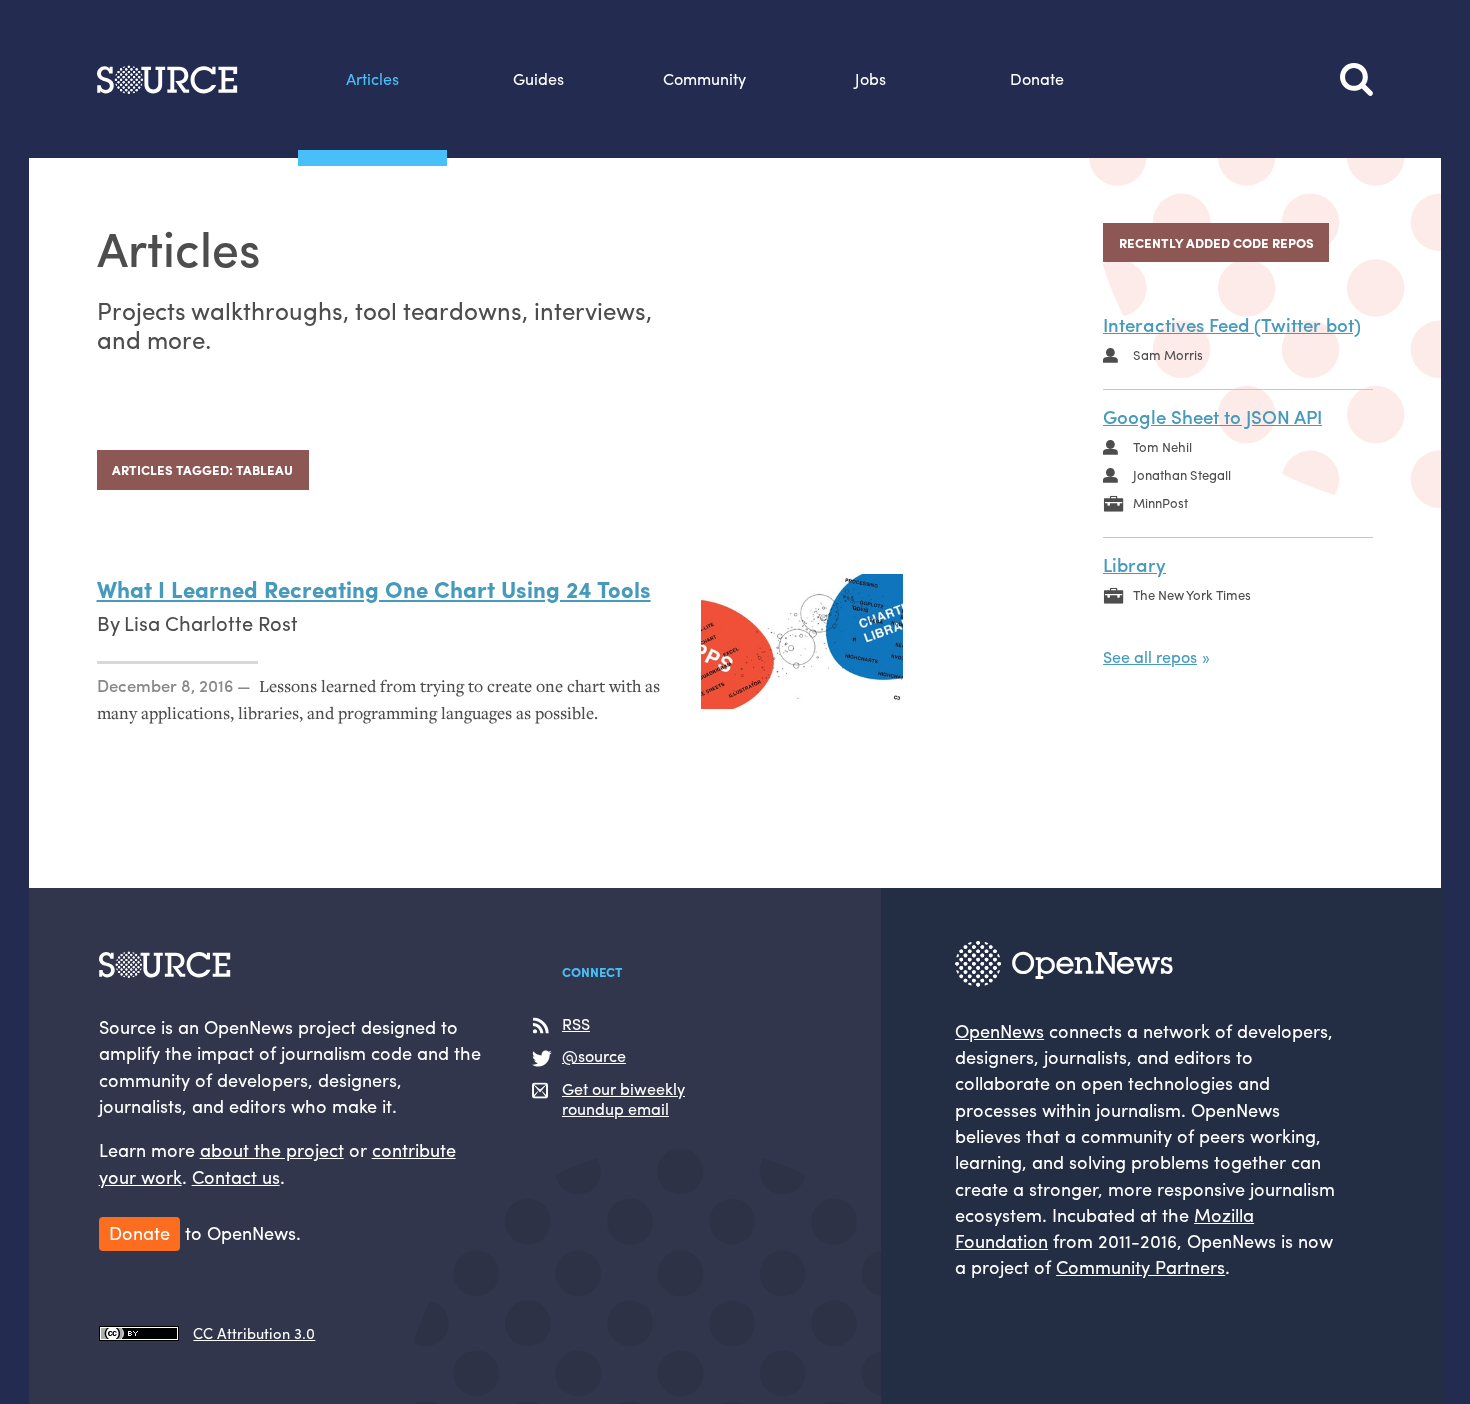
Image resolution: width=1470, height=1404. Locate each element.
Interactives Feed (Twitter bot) (1232, 324)
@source (594, 1056)
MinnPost (1160, 502)
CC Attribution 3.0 (254, 1332)
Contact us (236, 1176)
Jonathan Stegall (1182, 474)
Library (1134, 564)
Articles (372, 78)
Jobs (870, 78)
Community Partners (1140, 1266)
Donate (1037, 78)
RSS (576, 1024)
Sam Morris (1168, 354)
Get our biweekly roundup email (623, 1099)
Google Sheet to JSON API (1212, 416)
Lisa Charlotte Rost (211, 622)
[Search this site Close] (1356, 79)
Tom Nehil (1162, 446)
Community (704, 78)
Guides (538, 78)
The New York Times (1192, 594)
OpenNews (999, 1030)
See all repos (1150, 656)
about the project (272, 1149)
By (110, 622)
